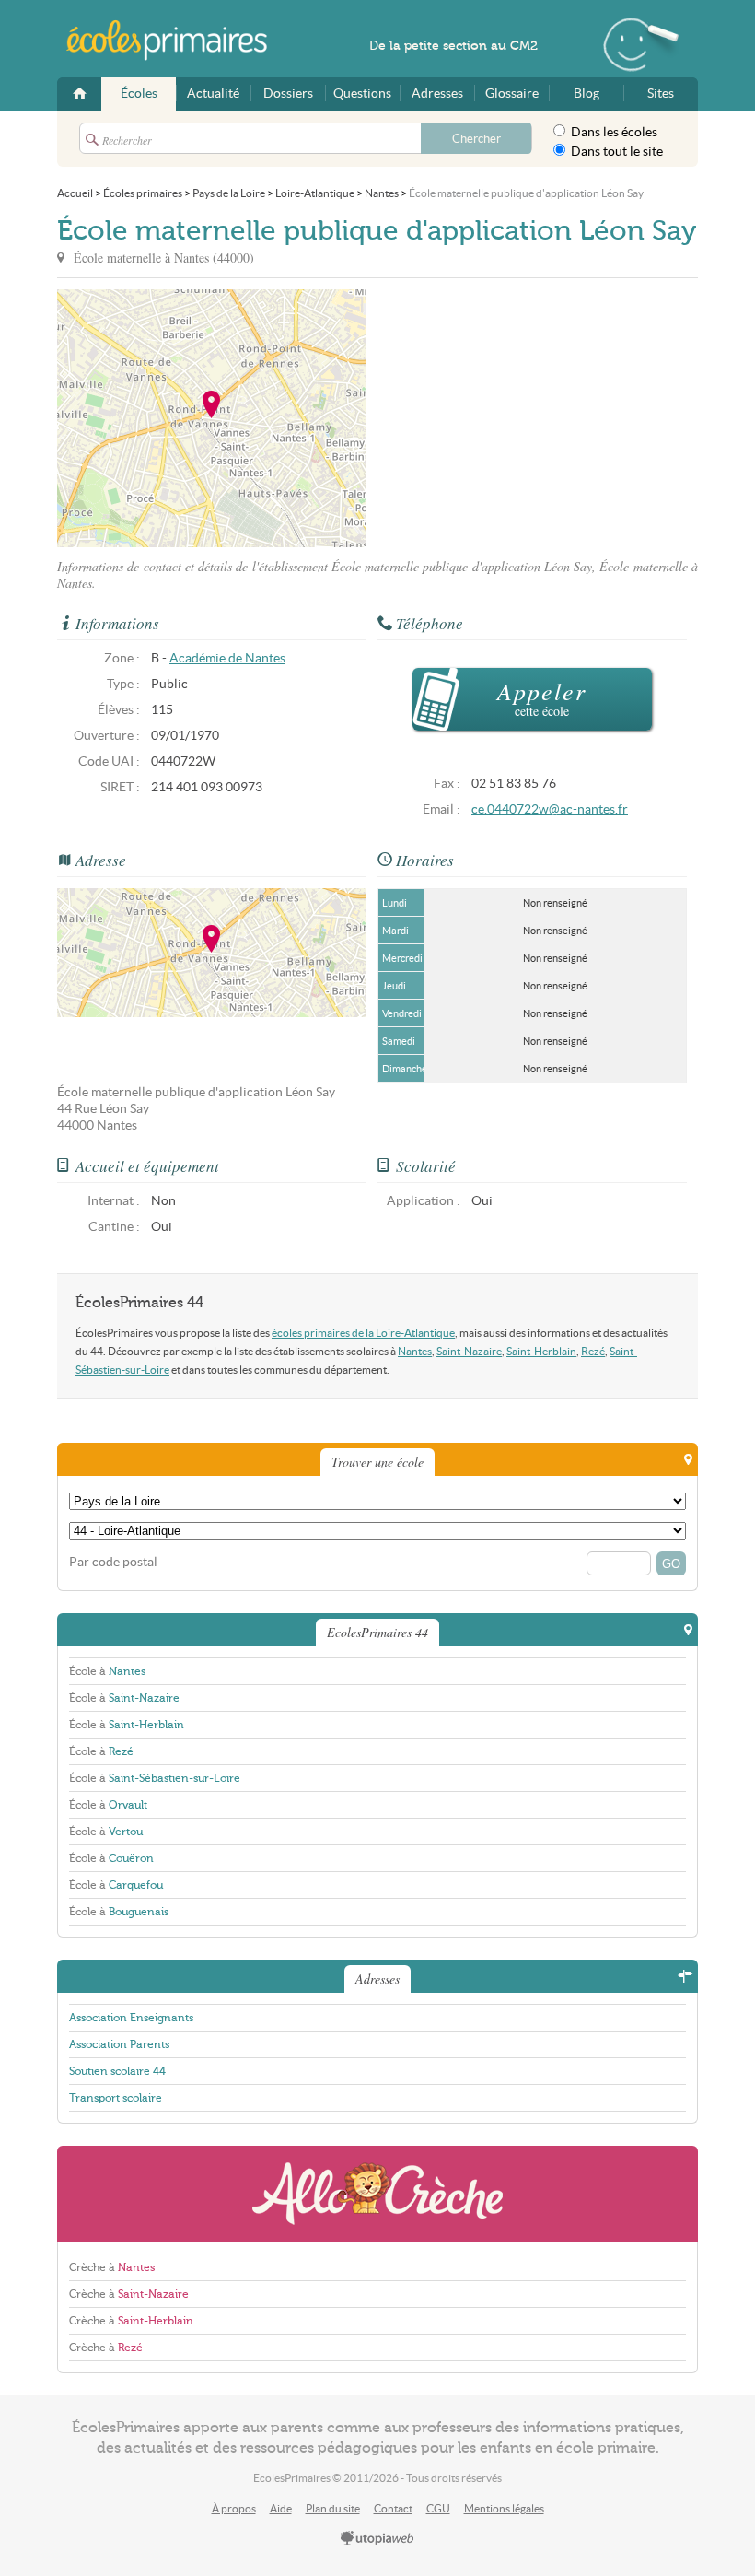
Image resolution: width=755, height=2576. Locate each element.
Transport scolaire (116, 2098)
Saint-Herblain (541, 1351)
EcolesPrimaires (177, 41)
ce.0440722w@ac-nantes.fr (550, 809)
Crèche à (112, 2267)
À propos (234, 2508)
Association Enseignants (131, 2018)
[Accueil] (79, 94)
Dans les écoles (613, 132)
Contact (393, 2508)
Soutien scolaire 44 (117, 2071)
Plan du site (333, 2508)
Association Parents (119, 2044)
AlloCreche (377, 2194)
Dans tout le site (616, 152)
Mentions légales (504, 2508)
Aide (281, 2508)
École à (107, 1671)
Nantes (415, 1351)
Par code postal (113, 1562)
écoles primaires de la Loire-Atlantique (363, 1333)
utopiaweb (377, 2539)
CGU (438, 2508)
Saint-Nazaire (469, 1351)
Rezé (593, 1351)
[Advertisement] (532, 418)
